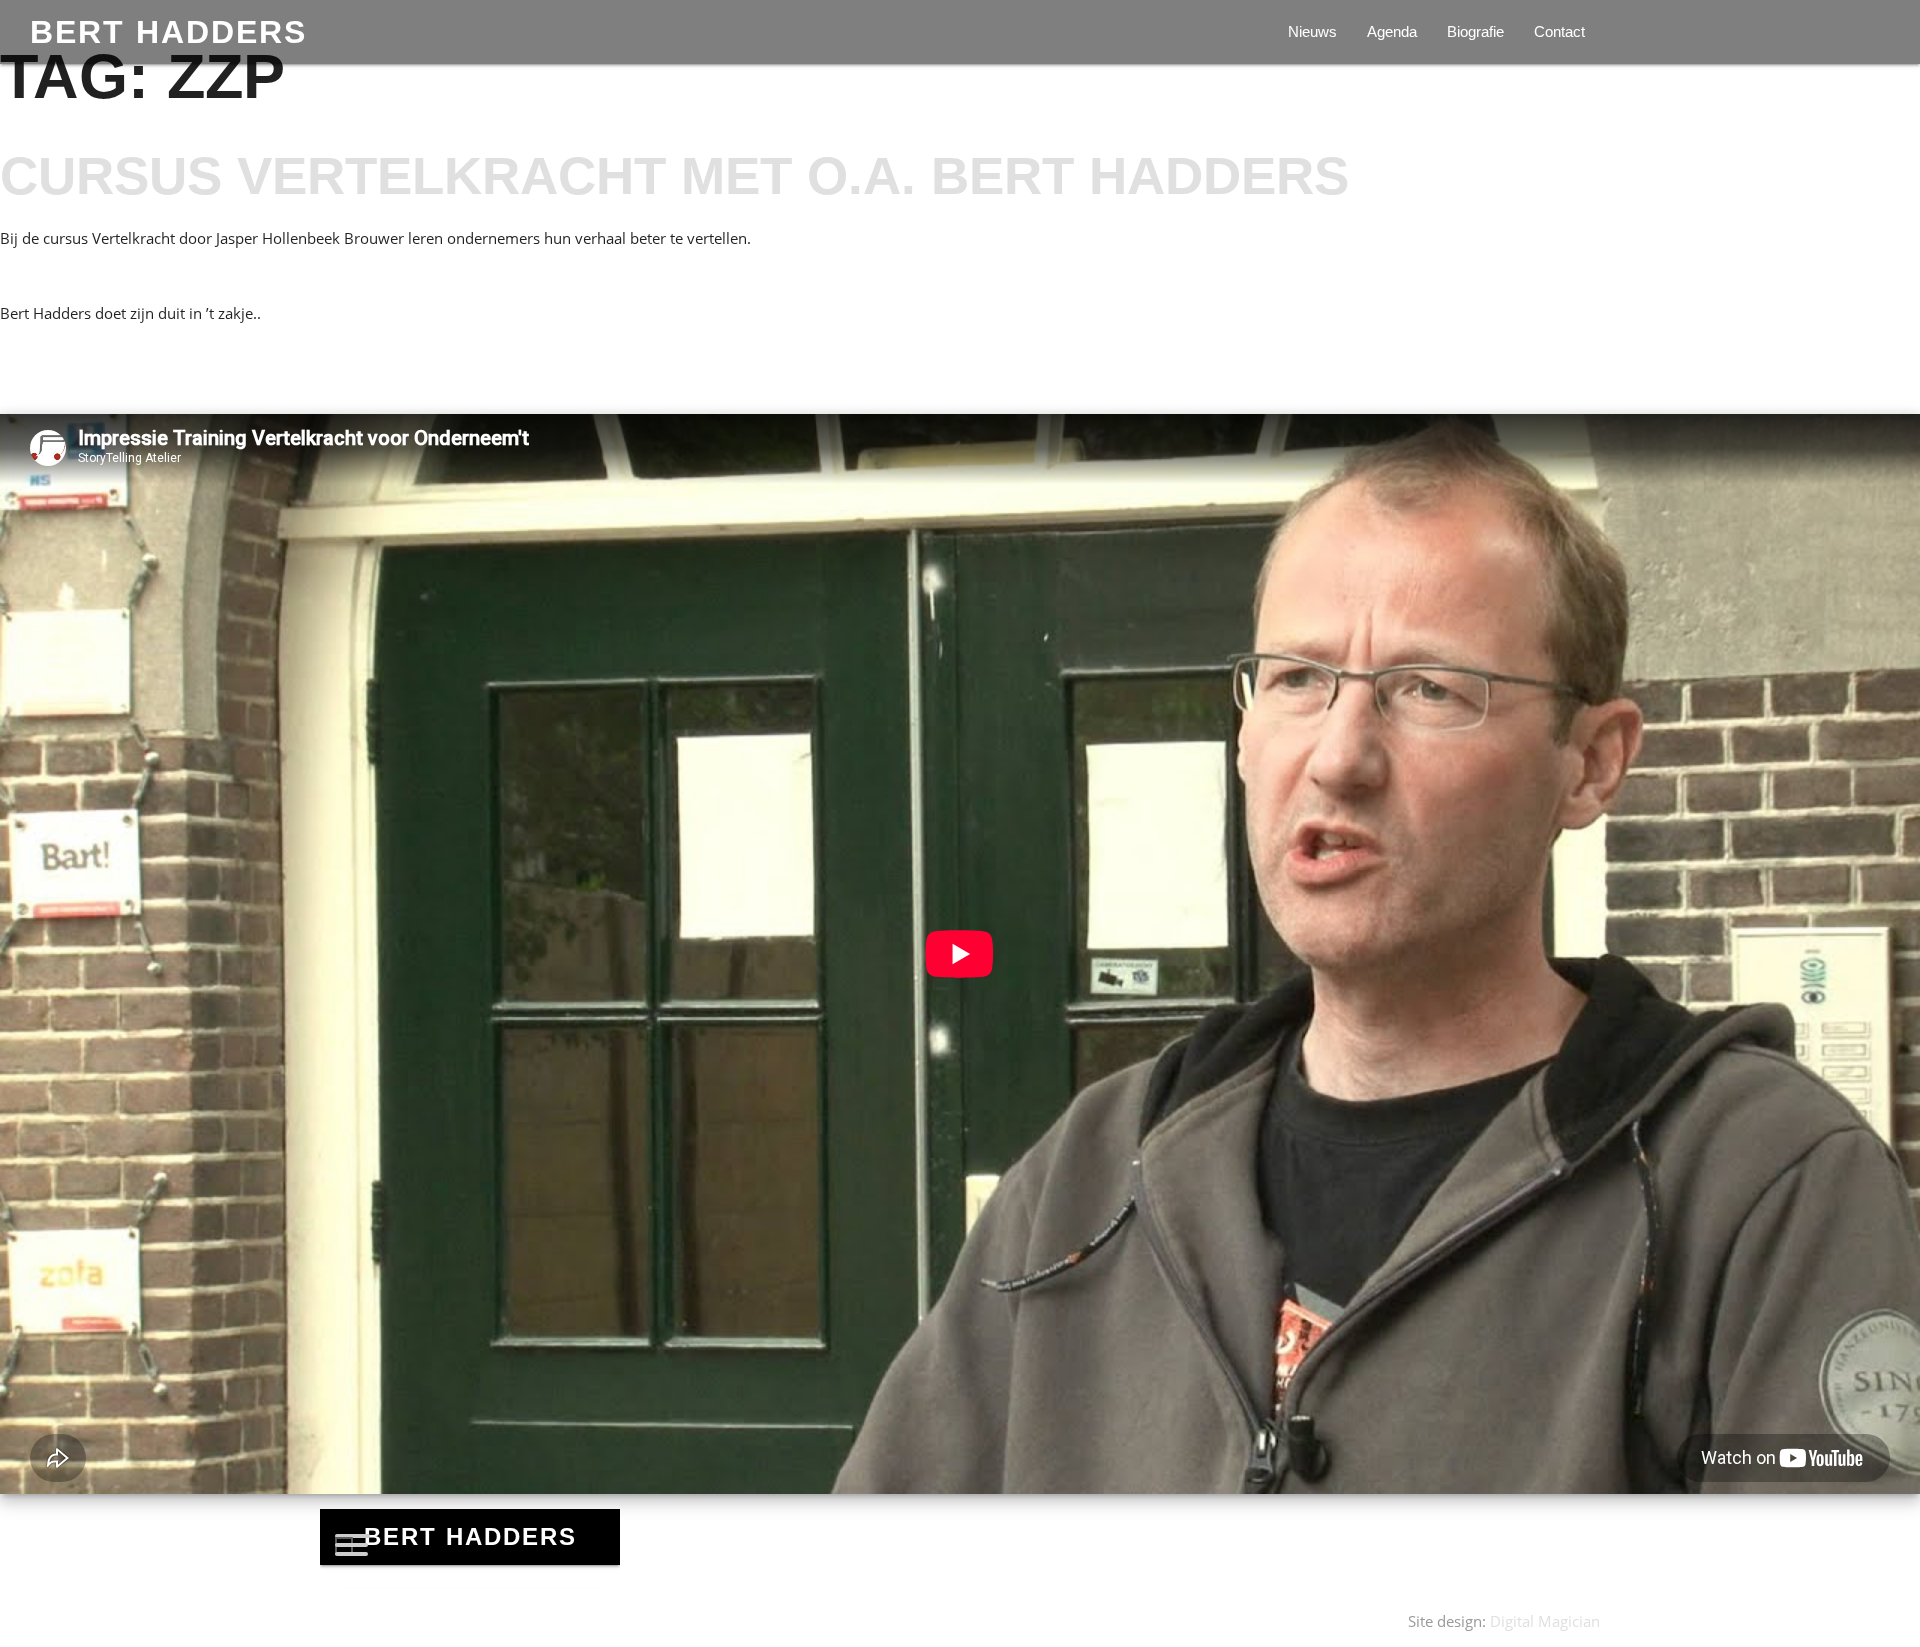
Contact (1559, 31)
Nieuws (1312, 31)
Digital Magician (1545, 1621)
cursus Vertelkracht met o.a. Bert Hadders (674, 175)
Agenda (1392, 31)
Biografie (1475, 31)
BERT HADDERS (168, 32)
